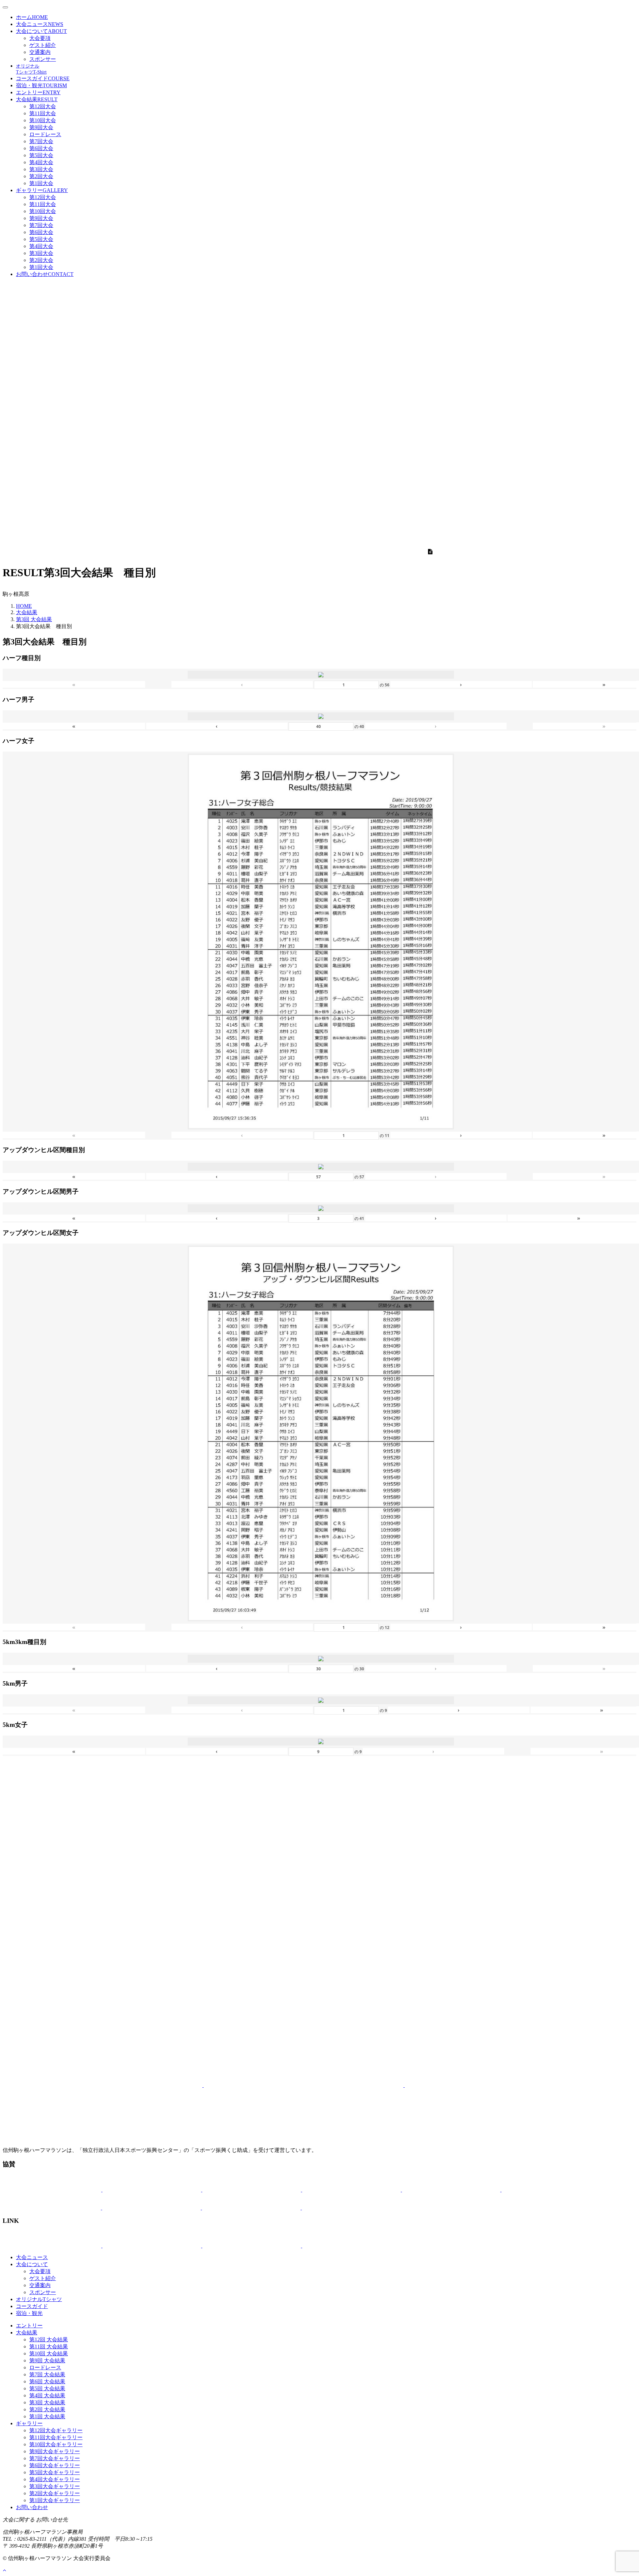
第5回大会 (41, 155)
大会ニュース (40, 24)
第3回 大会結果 (34, 619)
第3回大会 (41, 169)
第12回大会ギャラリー (56, 2430)
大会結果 (37, 99)
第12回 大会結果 (49, 2340)
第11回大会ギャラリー (56, 2437)
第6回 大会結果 (47, 2381)
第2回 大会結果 (47, 2409)
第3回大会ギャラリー (55, 2486)
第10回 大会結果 (49, 2353)
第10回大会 (43, 120)
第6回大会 (41, 148)
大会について (41, 31)
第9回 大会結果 (47, 2360)
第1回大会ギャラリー (55, 2500)
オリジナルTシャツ (39, 2299)
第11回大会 (43, 113)
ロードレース (45, 134)
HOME (24, 606)
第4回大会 (41, 162)
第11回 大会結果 (49, 2346)
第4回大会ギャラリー (55, 2479)
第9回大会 (41, 127)
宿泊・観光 (41, 85)
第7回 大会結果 (47, 2374)
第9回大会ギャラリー (55, 2451)
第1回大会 (41, 183)
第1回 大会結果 (47, 2416)
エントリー (38, 92)
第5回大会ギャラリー (55, 2472)
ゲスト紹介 (43, 45)
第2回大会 (41, 176)
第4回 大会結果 (47, 2395)
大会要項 (40, 38)
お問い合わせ (45, 274)
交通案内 (40, 52)
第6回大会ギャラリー (55, 2465)
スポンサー (43, 59)
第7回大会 (41, 141)
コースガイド (43, 78)
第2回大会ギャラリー (55, 2493)
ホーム (32, 17)
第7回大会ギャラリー (55, 2458)
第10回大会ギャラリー (56, 2444)
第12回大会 (43, 106)
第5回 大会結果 (47, 2388)
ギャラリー (42, 190)
